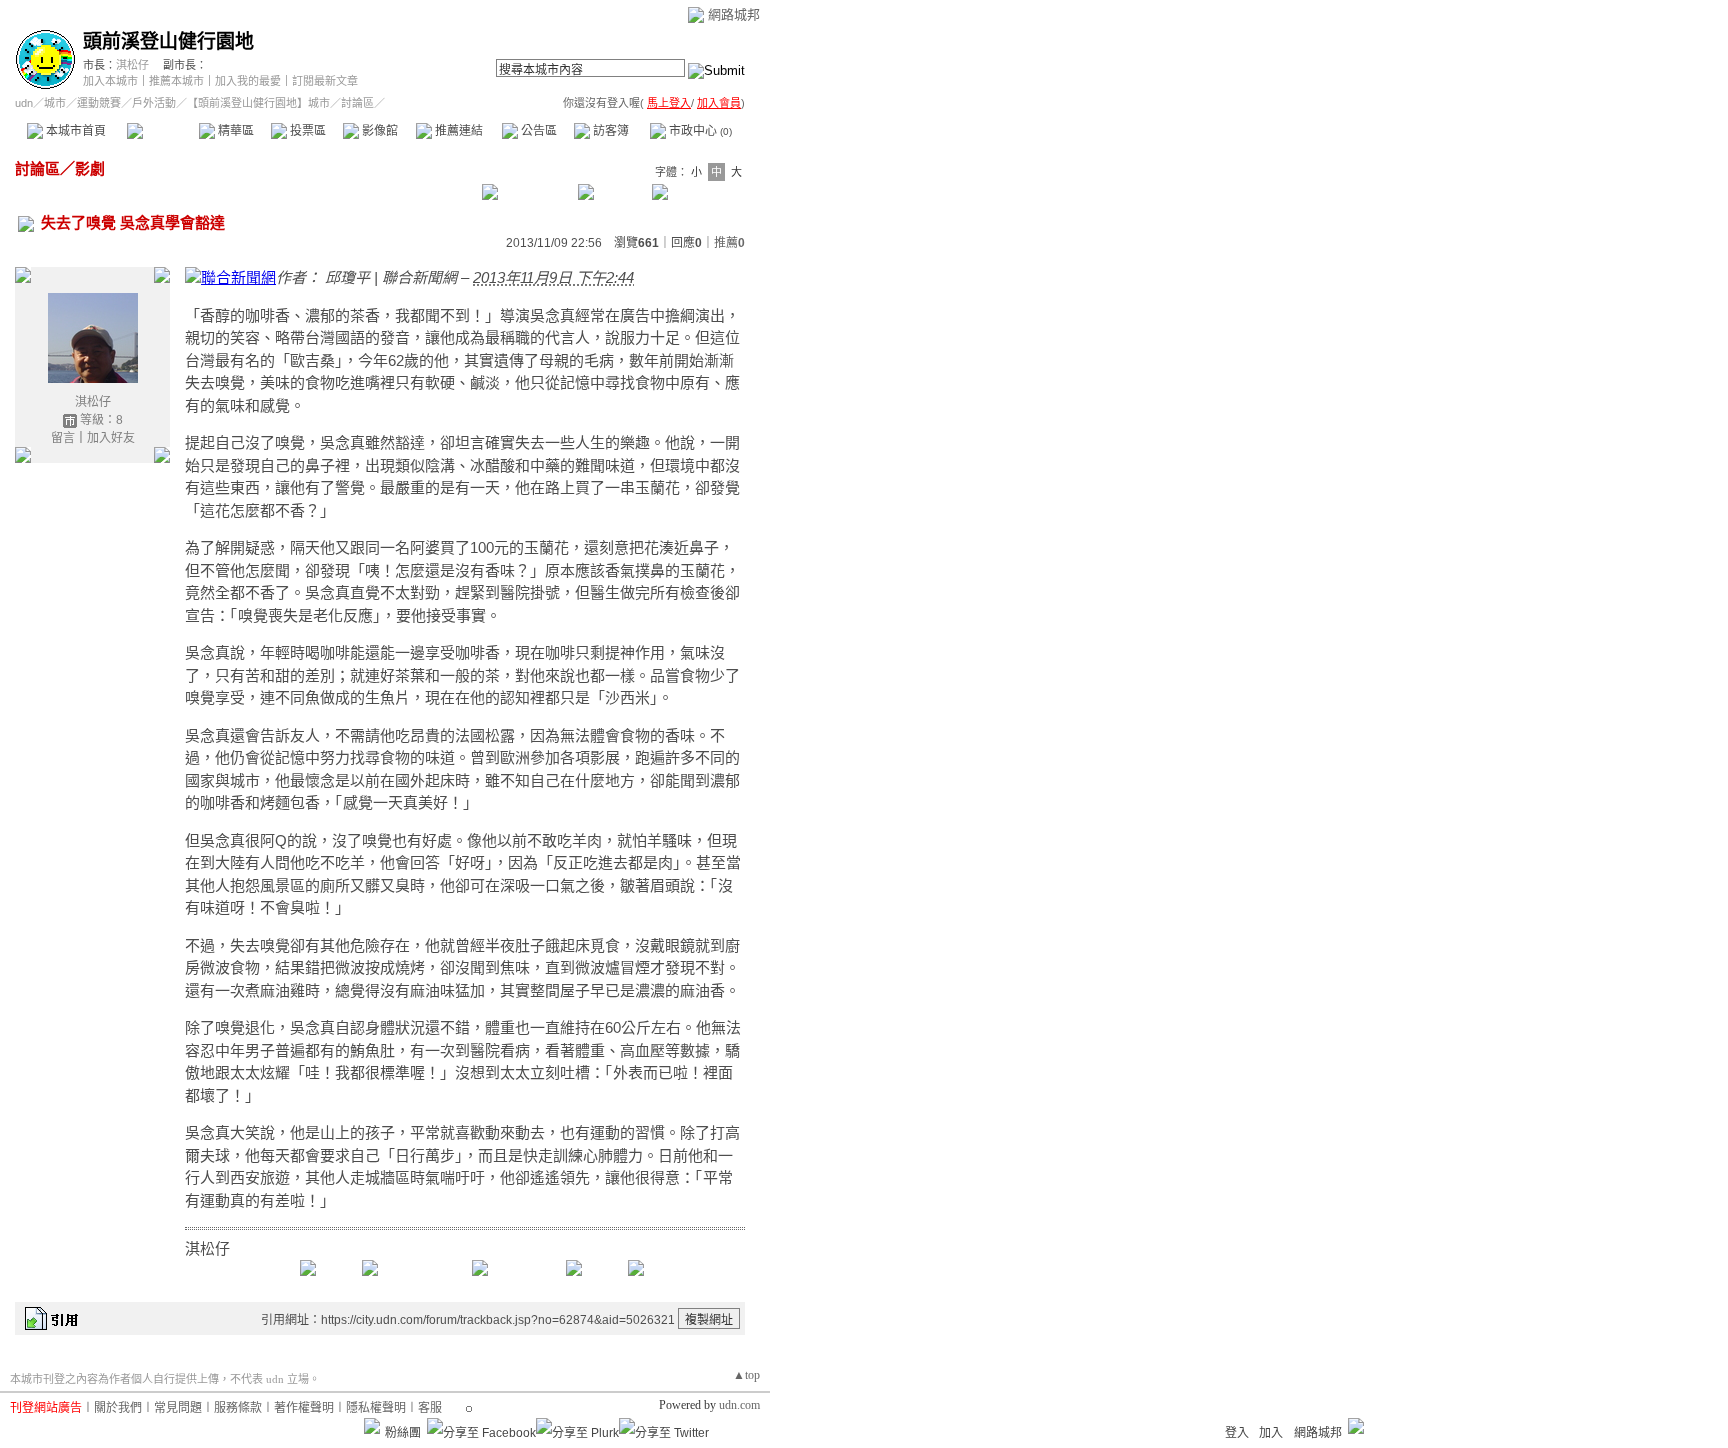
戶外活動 (154, 103)
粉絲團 (403, 1433)
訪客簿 (609, 131)
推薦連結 (457, 131)
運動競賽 (99, 103)
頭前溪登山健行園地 (168, 41)
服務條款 (238, 1408)
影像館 (378, 131)
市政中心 (699, 131)
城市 (55, 103)
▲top (746, 1375)
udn (24, 103)
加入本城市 (110, 81)
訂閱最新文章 (325, 81)
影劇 (90, 168)
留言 (63, 438)
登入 (1237, 1433)
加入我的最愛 (248, 81)
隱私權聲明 (376, 1408)
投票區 (306, 131)
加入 (1271, 1433)
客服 (430, 1408)
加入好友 (111, 438)
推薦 (729, 243)
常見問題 (178, 1408)
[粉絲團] (372, 1426)
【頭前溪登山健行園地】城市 (258, 103)
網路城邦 (734, 14)
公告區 (537, 131)
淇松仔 (132, 65)
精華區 (234, 131)
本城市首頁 (74, 131)
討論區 (162, 131)
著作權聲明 (304, 1408)
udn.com (739, 1405)
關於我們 (118, 1408)
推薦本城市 (176, 81)
